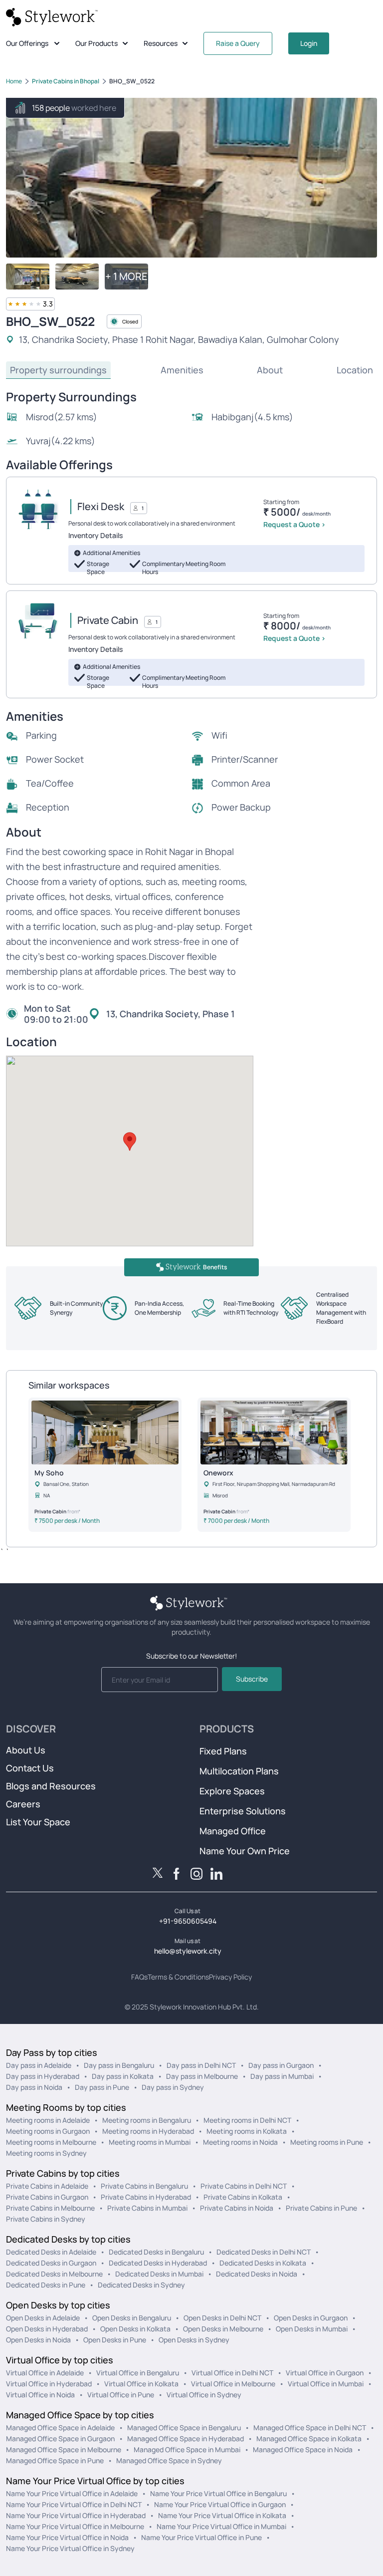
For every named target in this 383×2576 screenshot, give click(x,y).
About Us (26, 1750)
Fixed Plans (223, 1751)
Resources (161, 43)
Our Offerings (27, 43)
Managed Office (233, 1831)
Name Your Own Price (245, 1851)
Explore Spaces (232, 1791)
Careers (23, 1804)
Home (14, 81)
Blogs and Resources (51, 1786)
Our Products (96, 43)
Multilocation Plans (239, 1771)
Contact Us (30, 1768)
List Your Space (38, 1822)
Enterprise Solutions (243, 1811)
